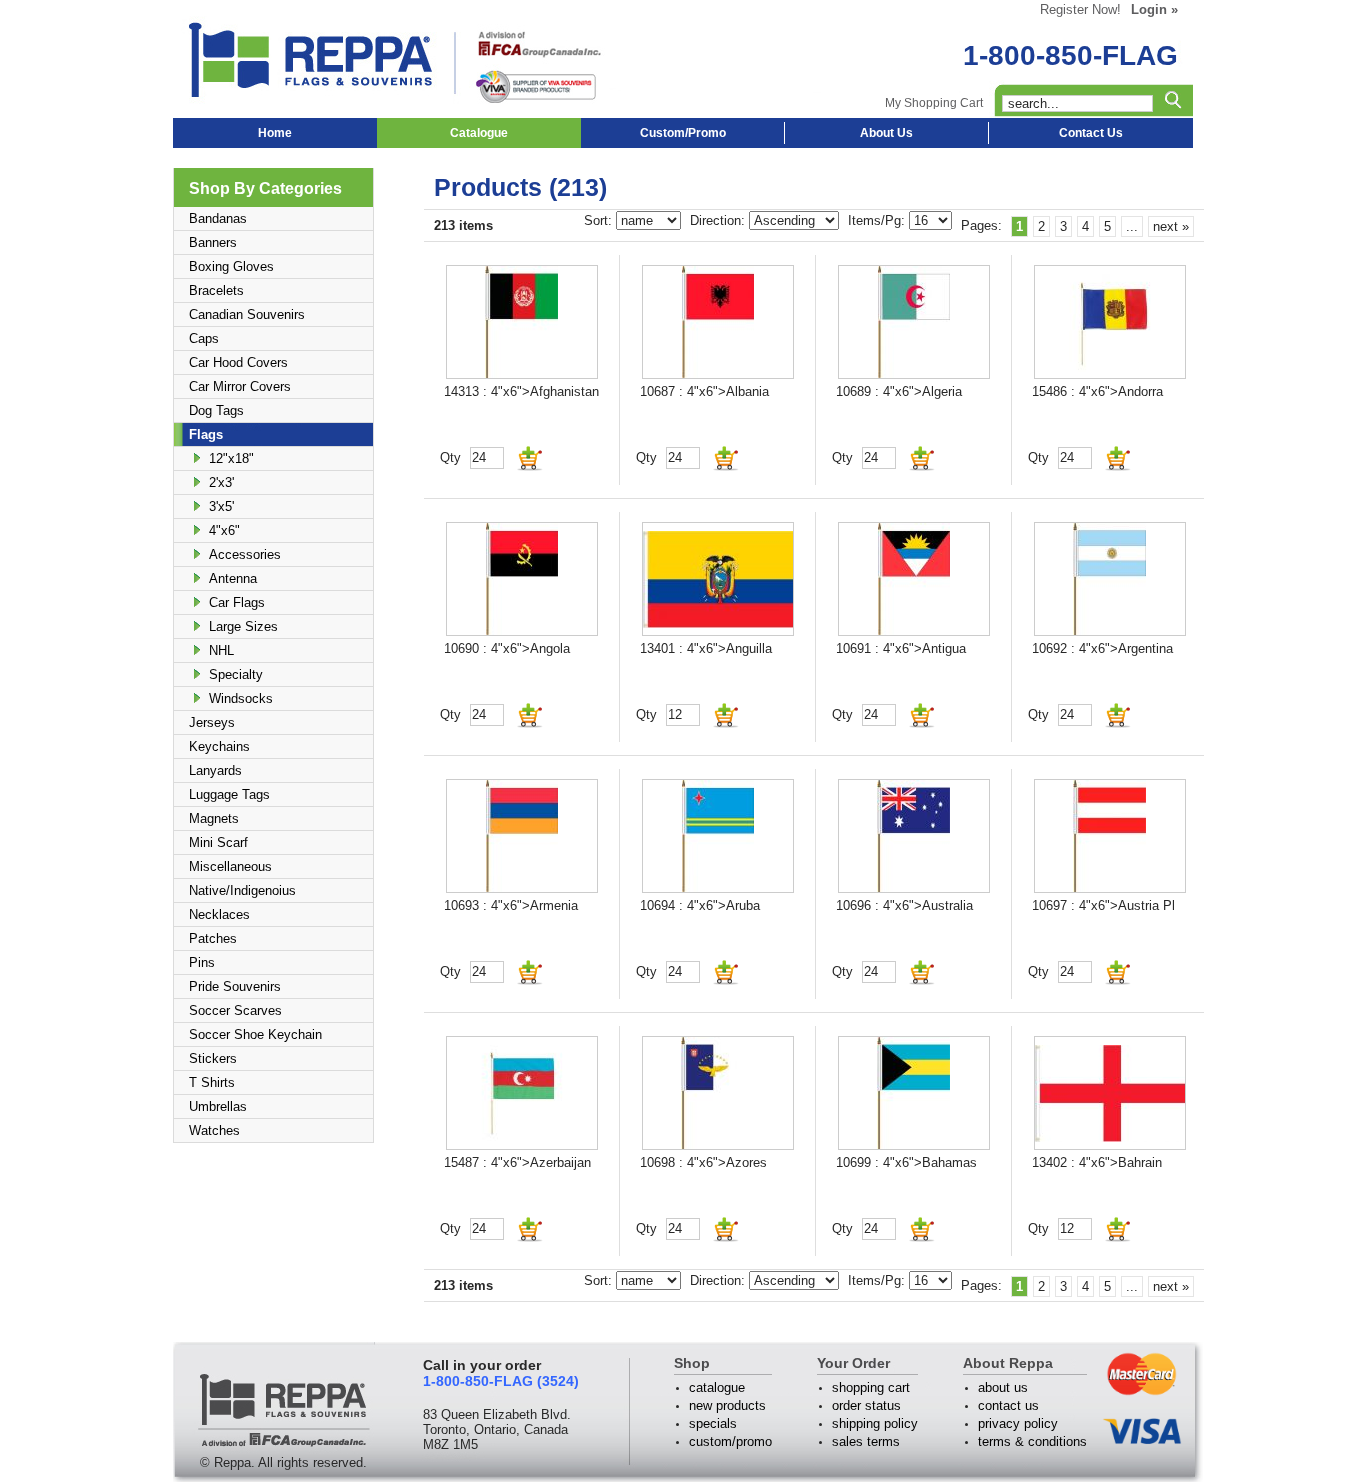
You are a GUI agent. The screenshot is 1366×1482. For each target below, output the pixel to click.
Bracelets (216, 290)
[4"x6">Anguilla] (718, 579)
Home (275, 133)
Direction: (719, 220)
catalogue (717, 1387)
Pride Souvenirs (235, 986)
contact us (1008, 1405)
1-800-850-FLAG (1070, 55)
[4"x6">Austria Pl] (1110, 836)
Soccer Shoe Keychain (255, 1034)
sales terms (866, 1441)
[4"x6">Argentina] (1110, 579)
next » (1171, 226)
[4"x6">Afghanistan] (522, 322)
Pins (202, 962)
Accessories (245, 554)
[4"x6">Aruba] (718, 836)
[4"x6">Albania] (718, 322)
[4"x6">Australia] (914, 836)
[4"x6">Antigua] (914, 579)
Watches (214, 1130)
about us (1003, 1387)
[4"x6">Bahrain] (1110, 1093)
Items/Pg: (878, 220)
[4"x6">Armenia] (522, 836)
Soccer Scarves (235, 1010)
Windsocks (241, 698)
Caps (204, 338)
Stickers (213, 1058)
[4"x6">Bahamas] (914, 1093)
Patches (213, 938)
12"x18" (231, 458)
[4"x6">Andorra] (1110, 322)
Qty (450, 457)
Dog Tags (216, 410)
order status (866, 1405)
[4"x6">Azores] (718, 1093)
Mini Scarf (218, 842)
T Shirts (212, 1082)
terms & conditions (1032, 1441)
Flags (206, 434)
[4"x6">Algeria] (914, 322)
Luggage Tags (229, 794)
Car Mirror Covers (240, 386)
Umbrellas (218, 1106)
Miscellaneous (230, 866)
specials (713, 1423)
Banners (213, 242)
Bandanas (218, 218)
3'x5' (221, 506)
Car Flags (237, 602)
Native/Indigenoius (242, 890)
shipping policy (875, 1423)
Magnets (214, 818)
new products (727, 1405)
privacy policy (1018, 1423)
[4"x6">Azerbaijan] (522, 1093)
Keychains (219, 746)
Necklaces (219, 914)
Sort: (600, 220)
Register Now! (1080, 9)
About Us (886, 133)
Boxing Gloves (231, 266)
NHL (221, 650)
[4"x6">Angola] (522, 579)
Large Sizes (243, 626)
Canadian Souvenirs (247, 314)
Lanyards (215, 770)
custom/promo (730, 1441)
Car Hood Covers (238, 362)
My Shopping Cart (934, 103)
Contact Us (1091, 133)
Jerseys (212, 722)
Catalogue (479, 133)
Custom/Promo (683, 133)
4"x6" (224, 530)
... (1132, 226)
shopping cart (871, 1387)
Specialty (236, 674)
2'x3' (221, 482)
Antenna (233, 578)
